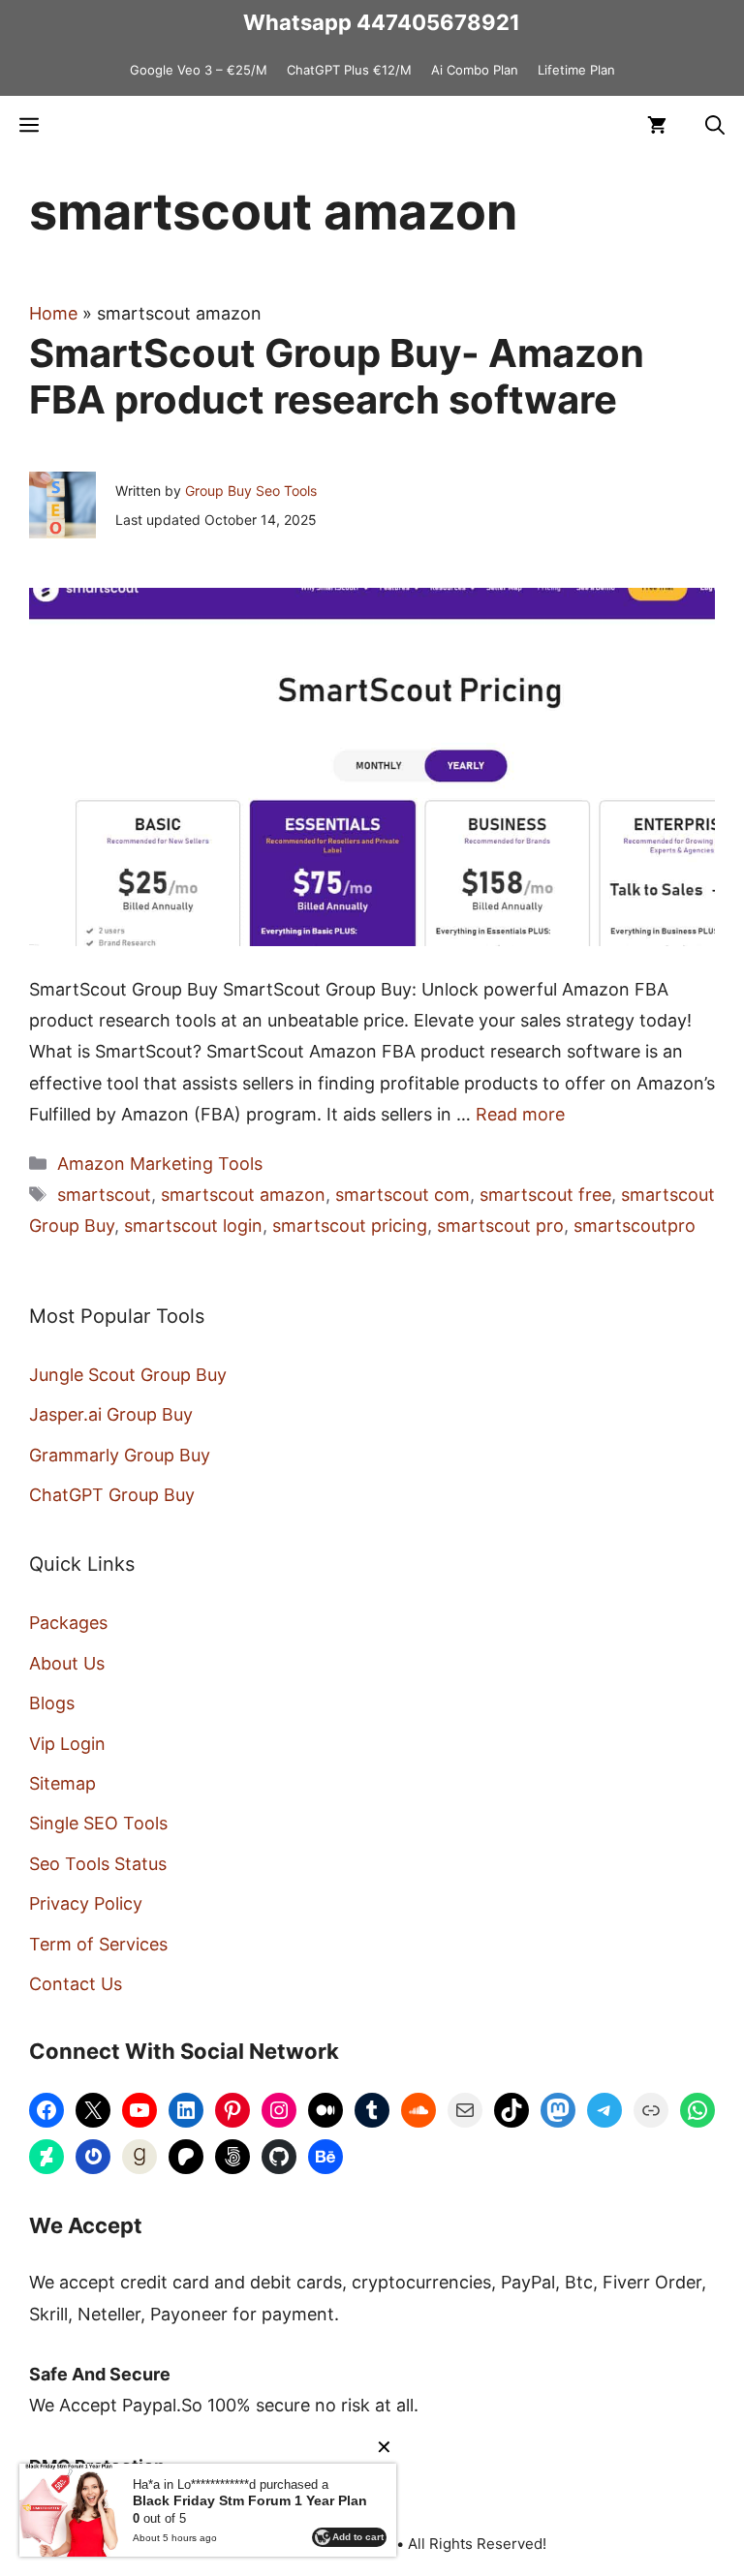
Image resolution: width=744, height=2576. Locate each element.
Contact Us (76, 1984)
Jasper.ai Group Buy (111, 1414)
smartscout (104, 1195)
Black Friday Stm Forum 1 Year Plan (250, 2500)
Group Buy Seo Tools (251, 491)
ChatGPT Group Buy (112, 1495)
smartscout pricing (350, 1226)
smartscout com (403, 1195)
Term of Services (98, 1944)
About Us (67, 1663)
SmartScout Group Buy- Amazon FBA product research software (337, 376)
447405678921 (438, 22)
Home (53, 313)
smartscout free (545, 1195)
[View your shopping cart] (657, 125)
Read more (520, 1114)
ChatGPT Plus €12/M (349, 70)
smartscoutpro (635, 1226)
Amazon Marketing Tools (160, 1164)
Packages (68, 1623)
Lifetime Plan (576, 70)
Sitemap (62, 1783)
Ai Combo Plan (475, 70)
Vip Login (67, 1744)
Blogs (52, 1703)
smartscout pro (500, 1226)
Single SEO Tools (98, 1823)
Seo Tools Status (98, 1864)
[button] (715, 125)
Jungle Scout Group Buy (128, 1375)
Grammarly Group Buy (120, 1455)
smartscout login (193, 1226)
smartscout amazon (243, 1195)
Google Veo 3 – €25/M (199, 70)
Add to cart (358, 2537)
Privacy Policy (86, 1903)
